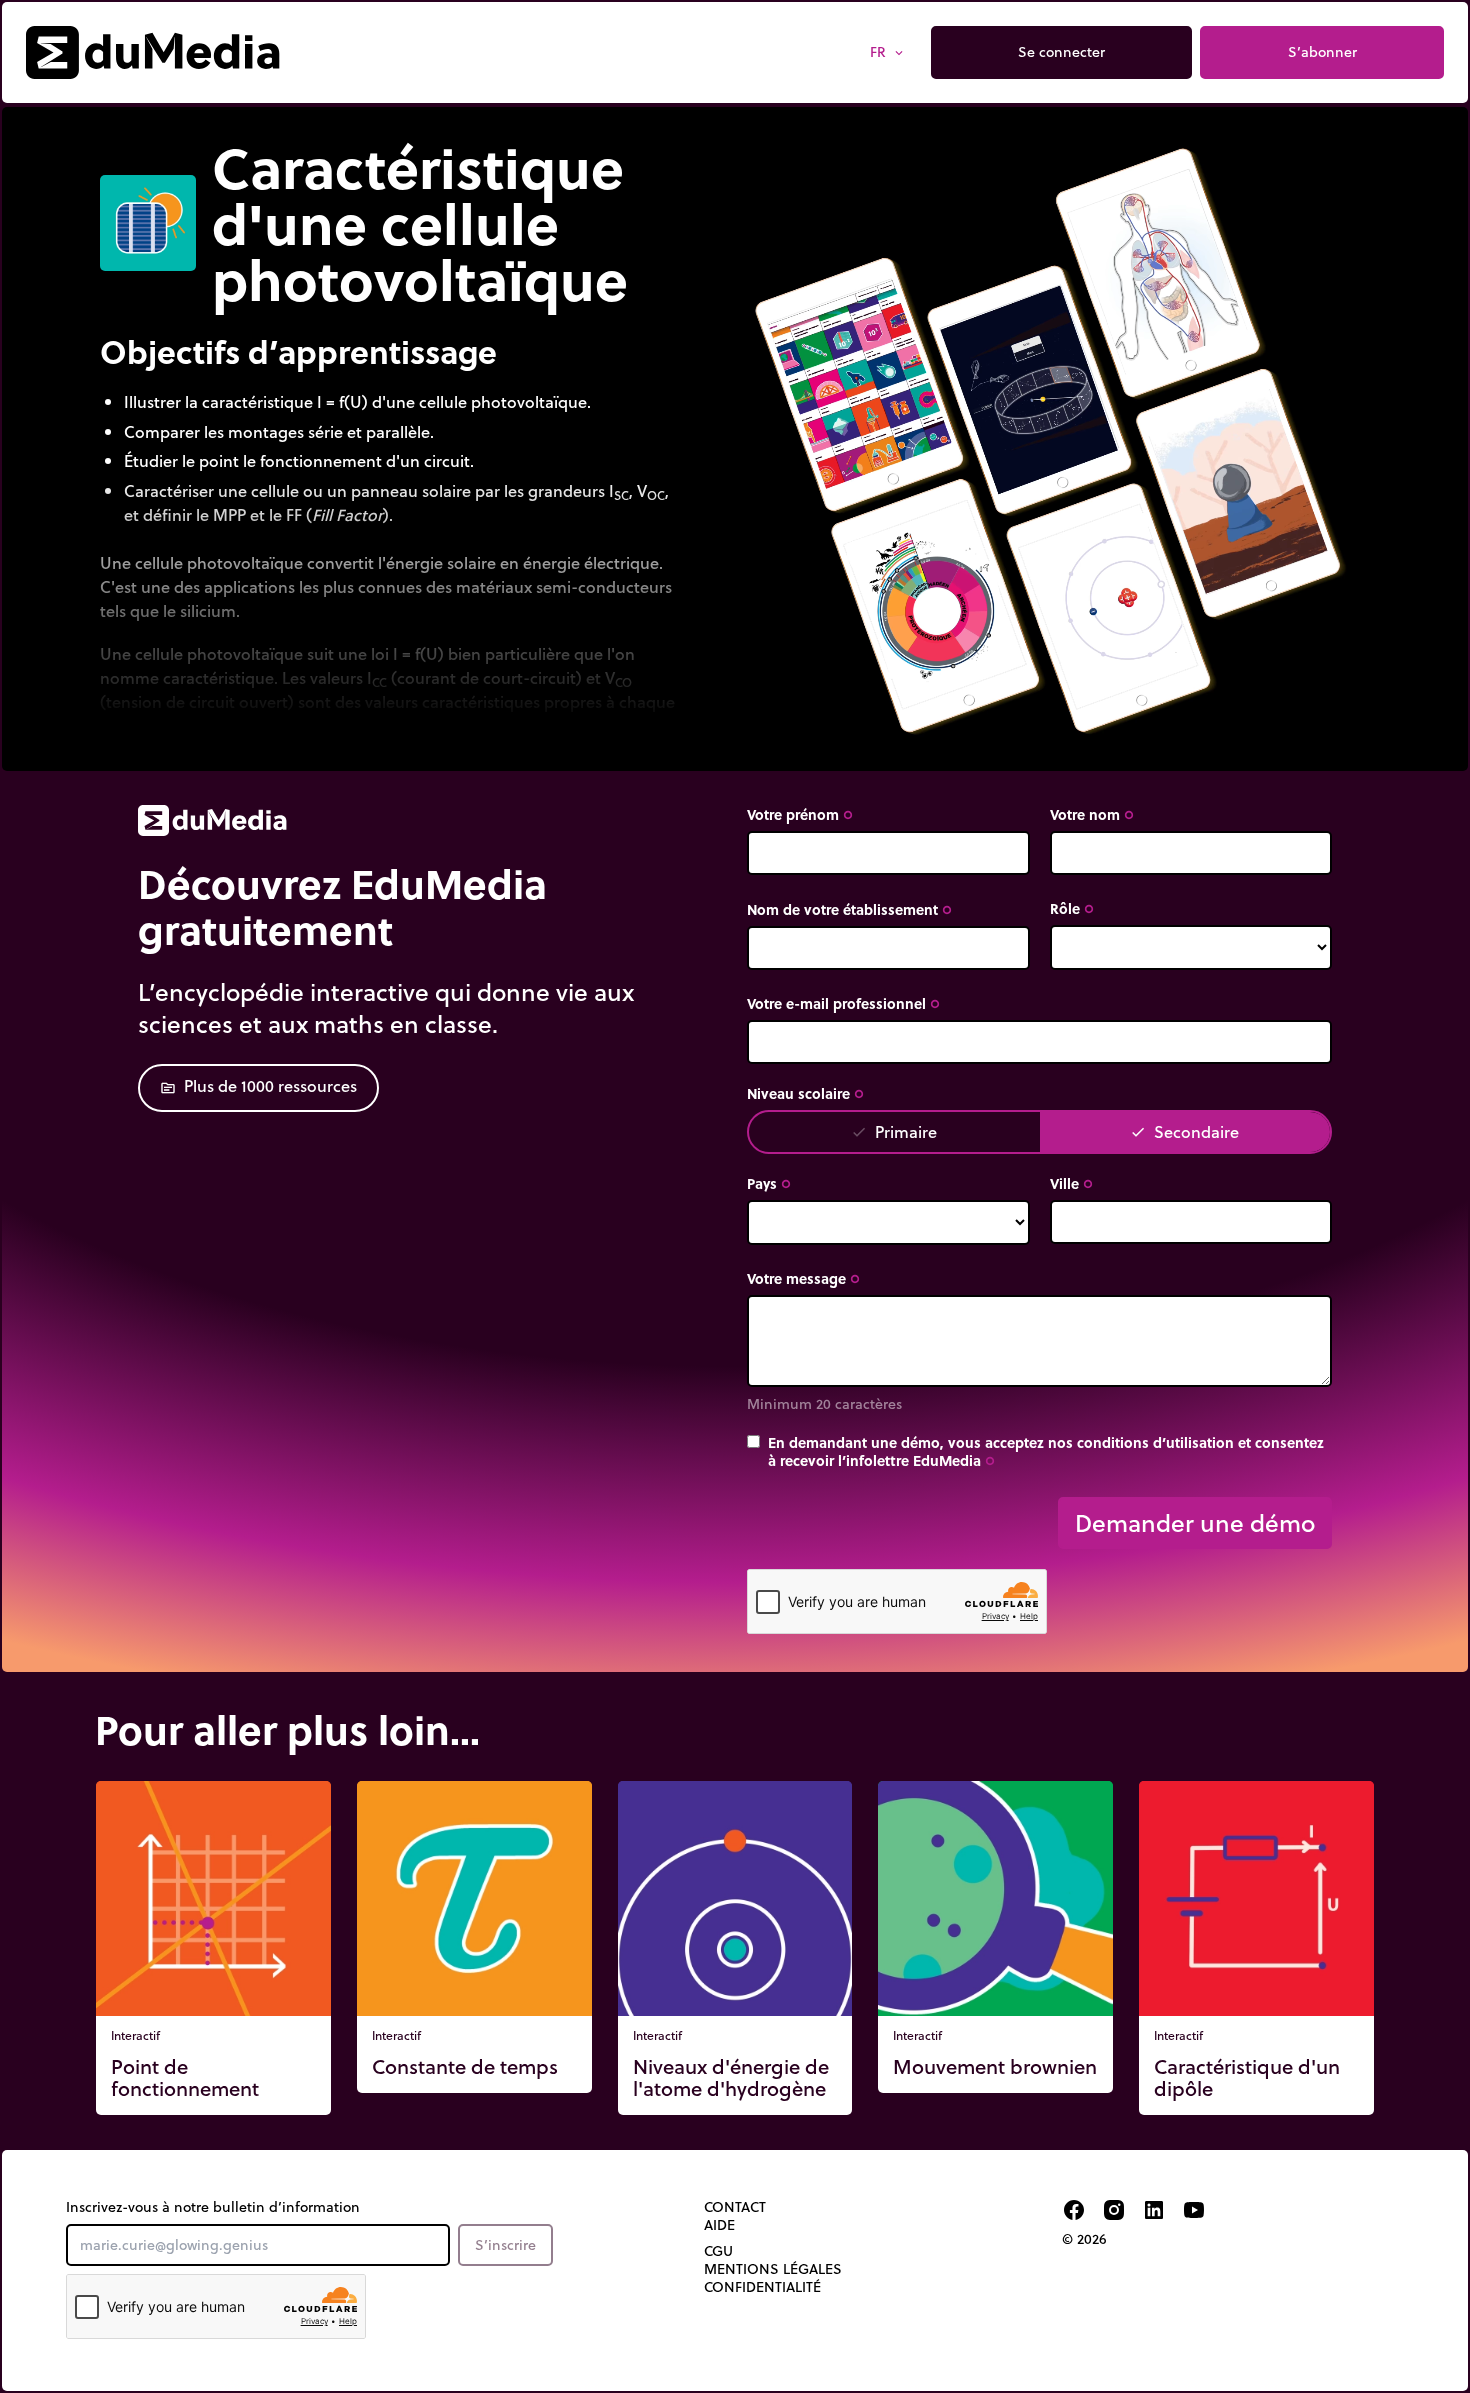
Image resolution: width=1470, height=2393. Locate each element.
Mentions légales (773, 2269)
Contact (735, 2207)
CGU (718, 2251)
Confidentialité (762, 2287)
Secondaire (1184, 1131)
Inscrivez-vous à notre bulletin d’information (213, 2207)
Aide (719, 2225)
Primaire (894, 1131)
